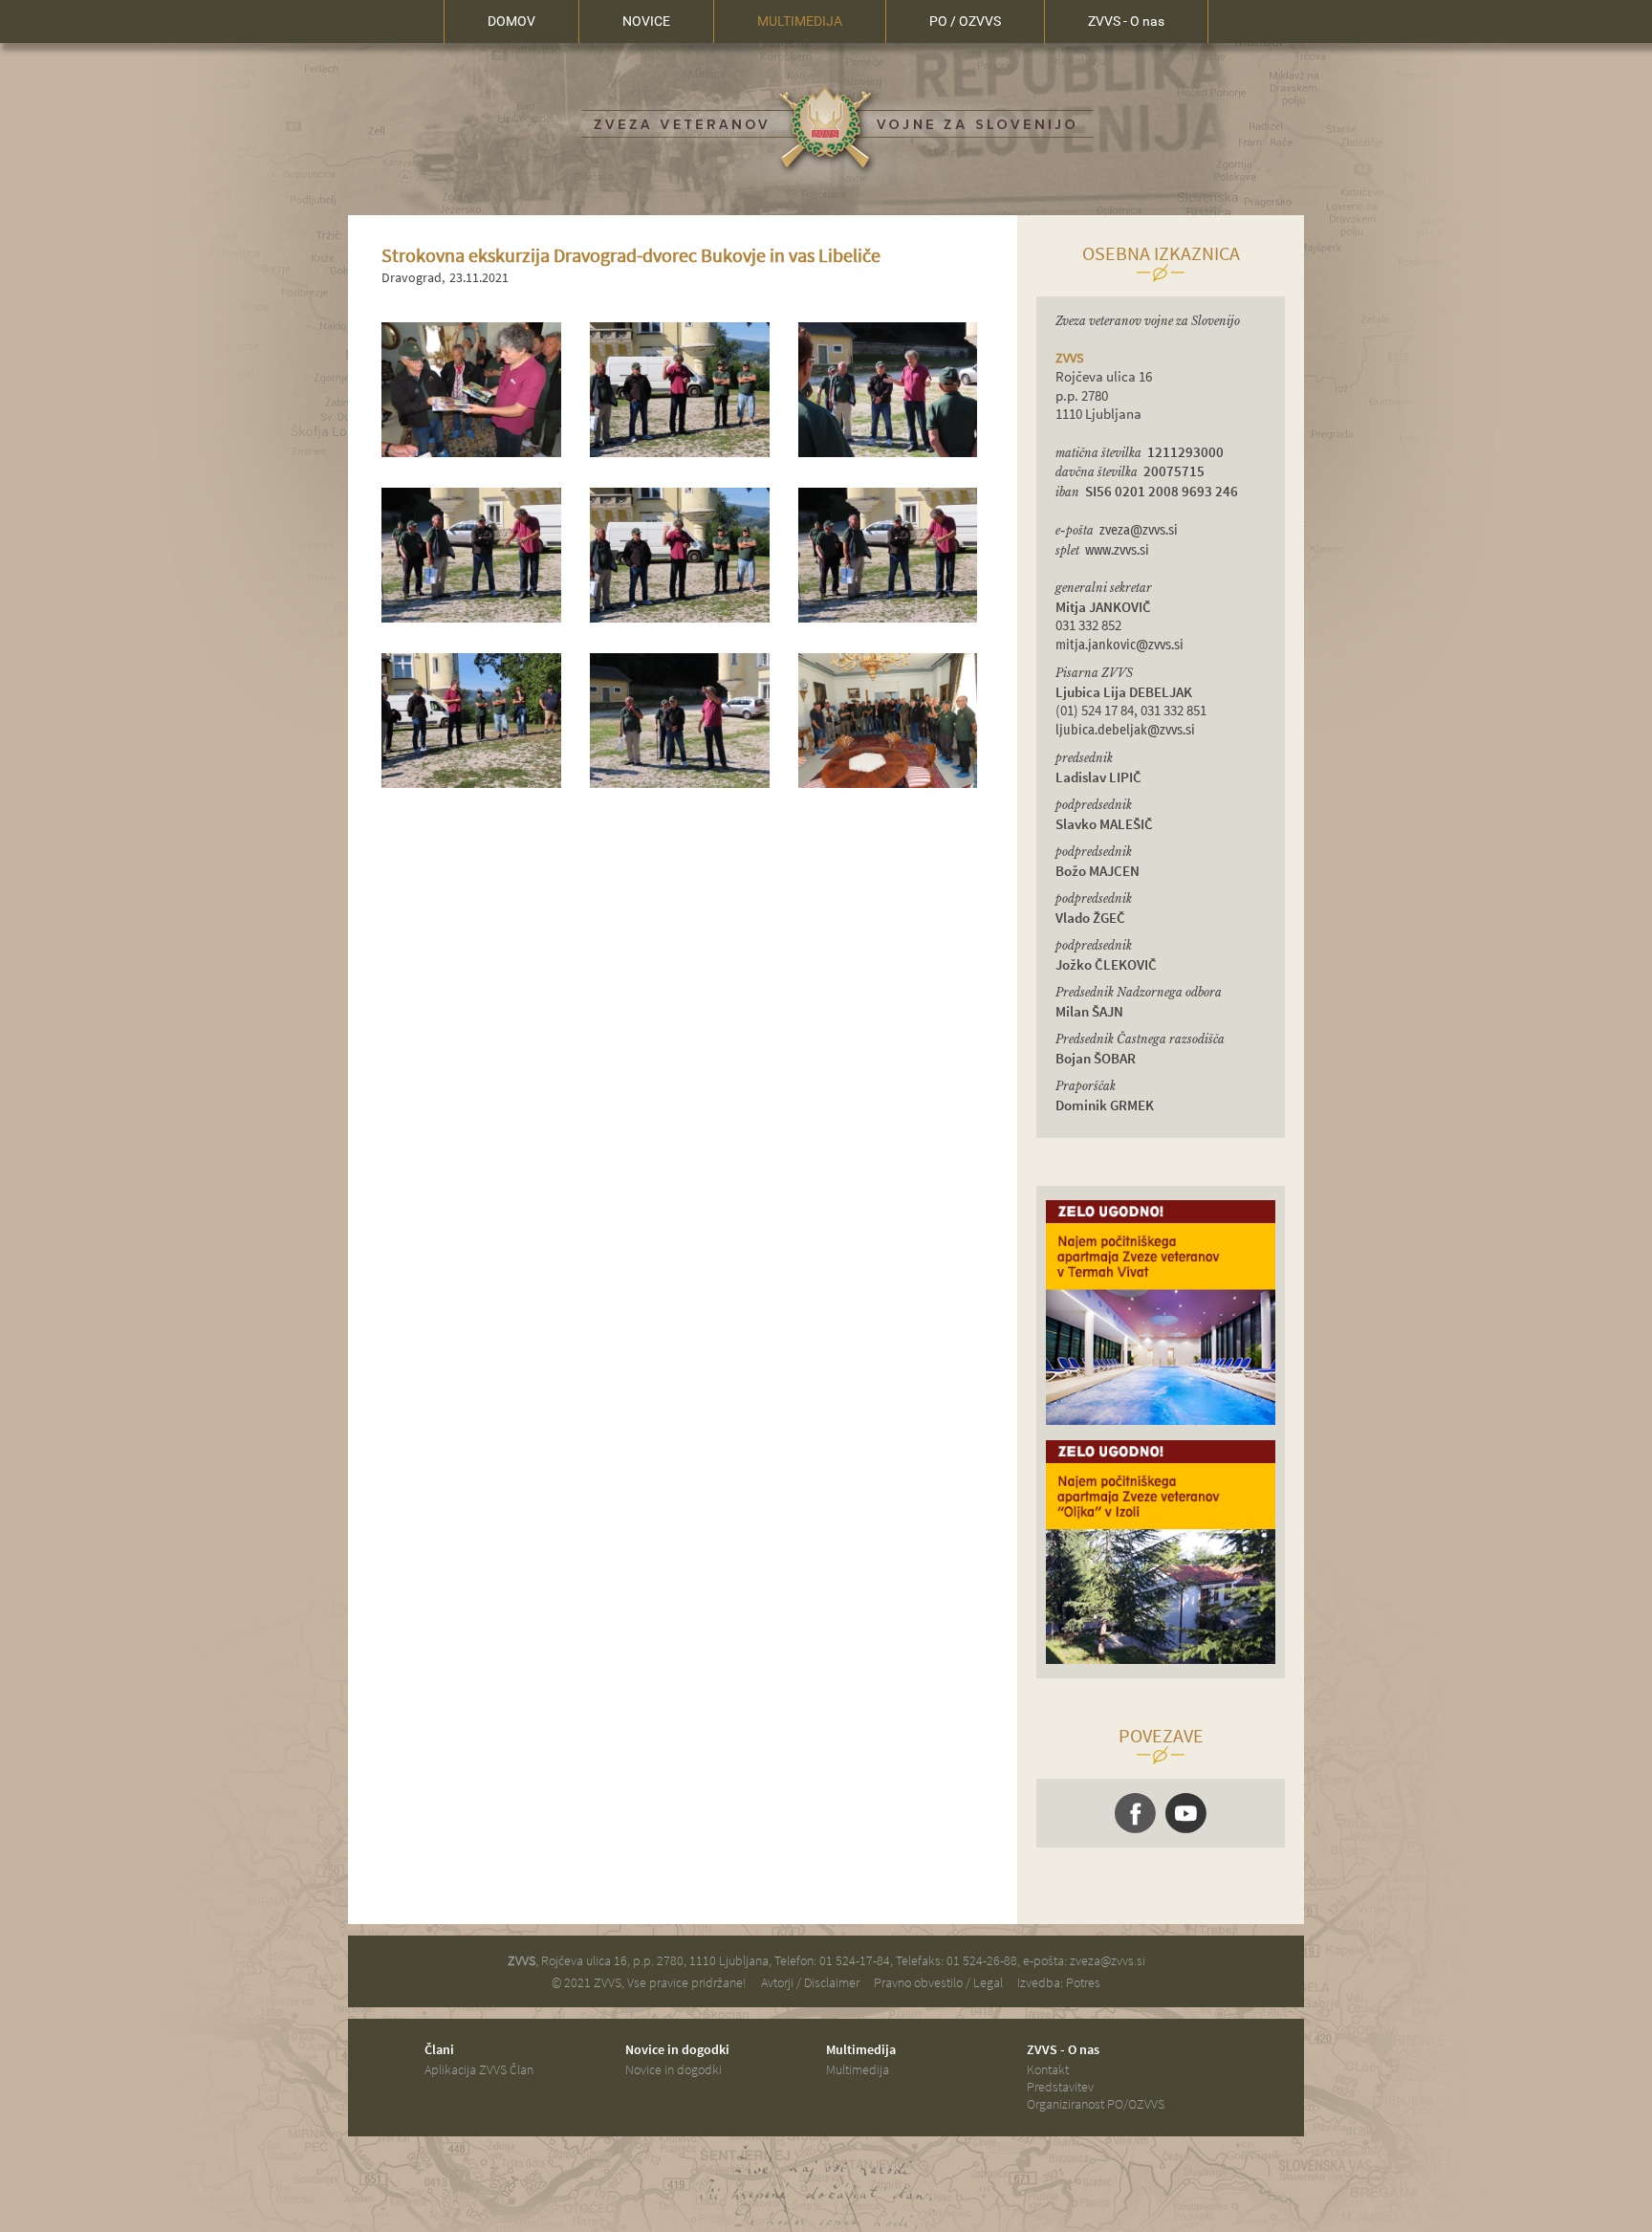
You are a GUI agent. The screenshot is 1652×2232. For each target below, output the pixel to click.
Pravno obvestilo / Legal (938, 1982)
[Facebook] (1135, 1813)
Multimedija (858, 2069)
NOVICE (646, 21)
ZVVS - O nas (1126, 21)
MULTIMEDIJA (800, 21)
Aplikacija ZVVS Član (479, 2069)
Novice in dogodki (674, 2069)
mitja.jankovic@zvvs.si (1119, 645)
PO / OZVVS (965, 21)
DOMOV (511, 21)
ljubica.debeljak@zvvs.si (1125, 730)
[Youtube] (1186, 1813)
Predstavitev (1060, 2087)
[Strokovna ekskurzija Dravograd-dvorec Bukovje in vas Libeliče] (471, 452)
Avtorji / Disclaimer (810, 1982)
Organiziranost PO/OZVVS (1096, 2104)
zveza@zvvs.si (1139, 530)
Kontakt (1048, 2069)
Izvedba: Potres (1059, 1982)
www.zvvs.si (1117, 550)
